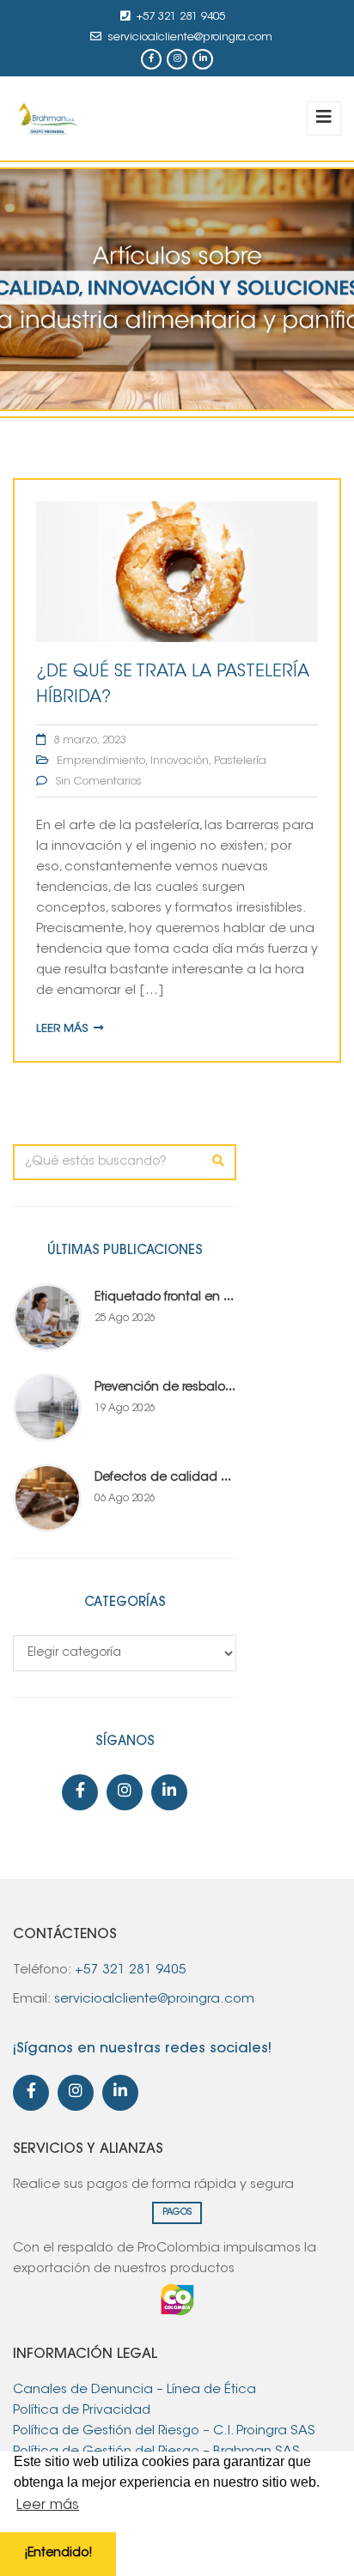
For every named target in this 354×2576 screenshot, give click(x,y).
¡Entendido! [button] (58, 2553)
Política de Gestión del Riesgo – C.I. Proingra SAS (164, 2431)
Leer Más (62, 1029)
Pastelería (240, 761)
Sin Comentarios (98, 782)
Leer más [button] (48, 2506)
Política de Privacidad (82, 2411)
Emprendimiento (101, 761)
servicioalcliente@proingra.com (190, 37)
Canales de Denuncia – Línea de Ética (134, 2390)
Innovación (180, 761)
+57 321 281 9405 (181, 17)
